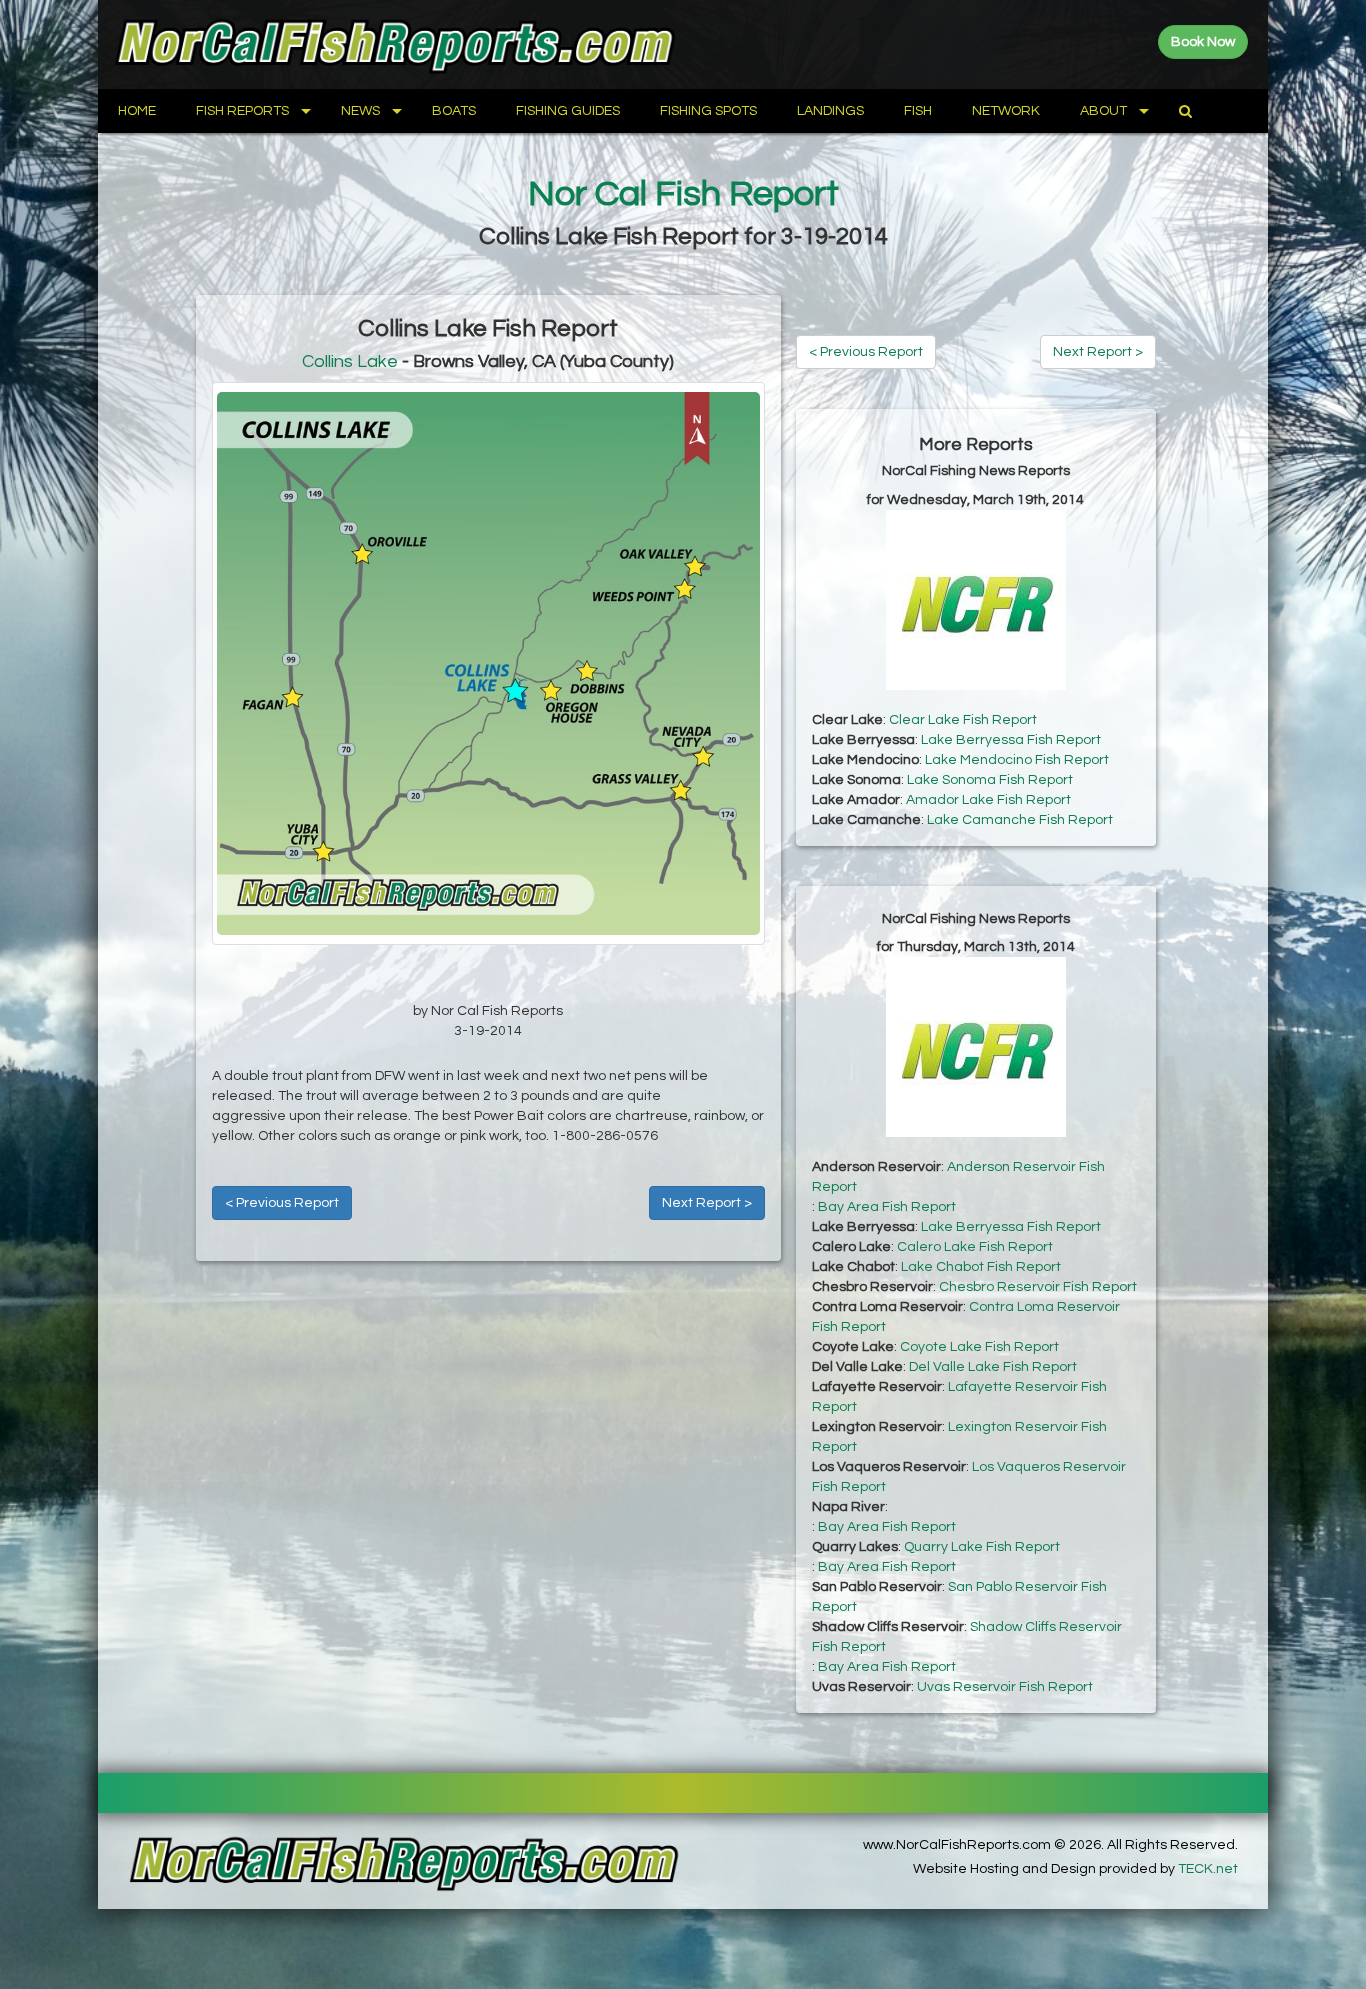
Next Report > (707, 1203)
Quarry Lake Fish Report (982, 1547)
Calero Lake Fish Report (975, 1247)
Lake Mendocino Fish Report (1017, 760)
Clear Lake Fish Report (963, 720)
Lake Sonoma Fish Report (990, 780)
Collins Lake (350, 361)
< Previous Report (282, 1203)
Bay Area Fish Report (887, 1207)
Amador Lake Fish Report (988, 800)
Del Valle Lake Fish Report (993, 1367)
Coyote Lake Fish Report (979, 1347)
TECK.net (1208, 1869)
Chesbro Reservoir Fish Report (1038, 1287)
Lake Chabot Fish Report (981, 1267)
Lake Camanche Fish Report (1020, 820)
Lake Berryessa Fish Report (1011, 740)
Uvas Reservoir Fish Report (1005, 1687)
